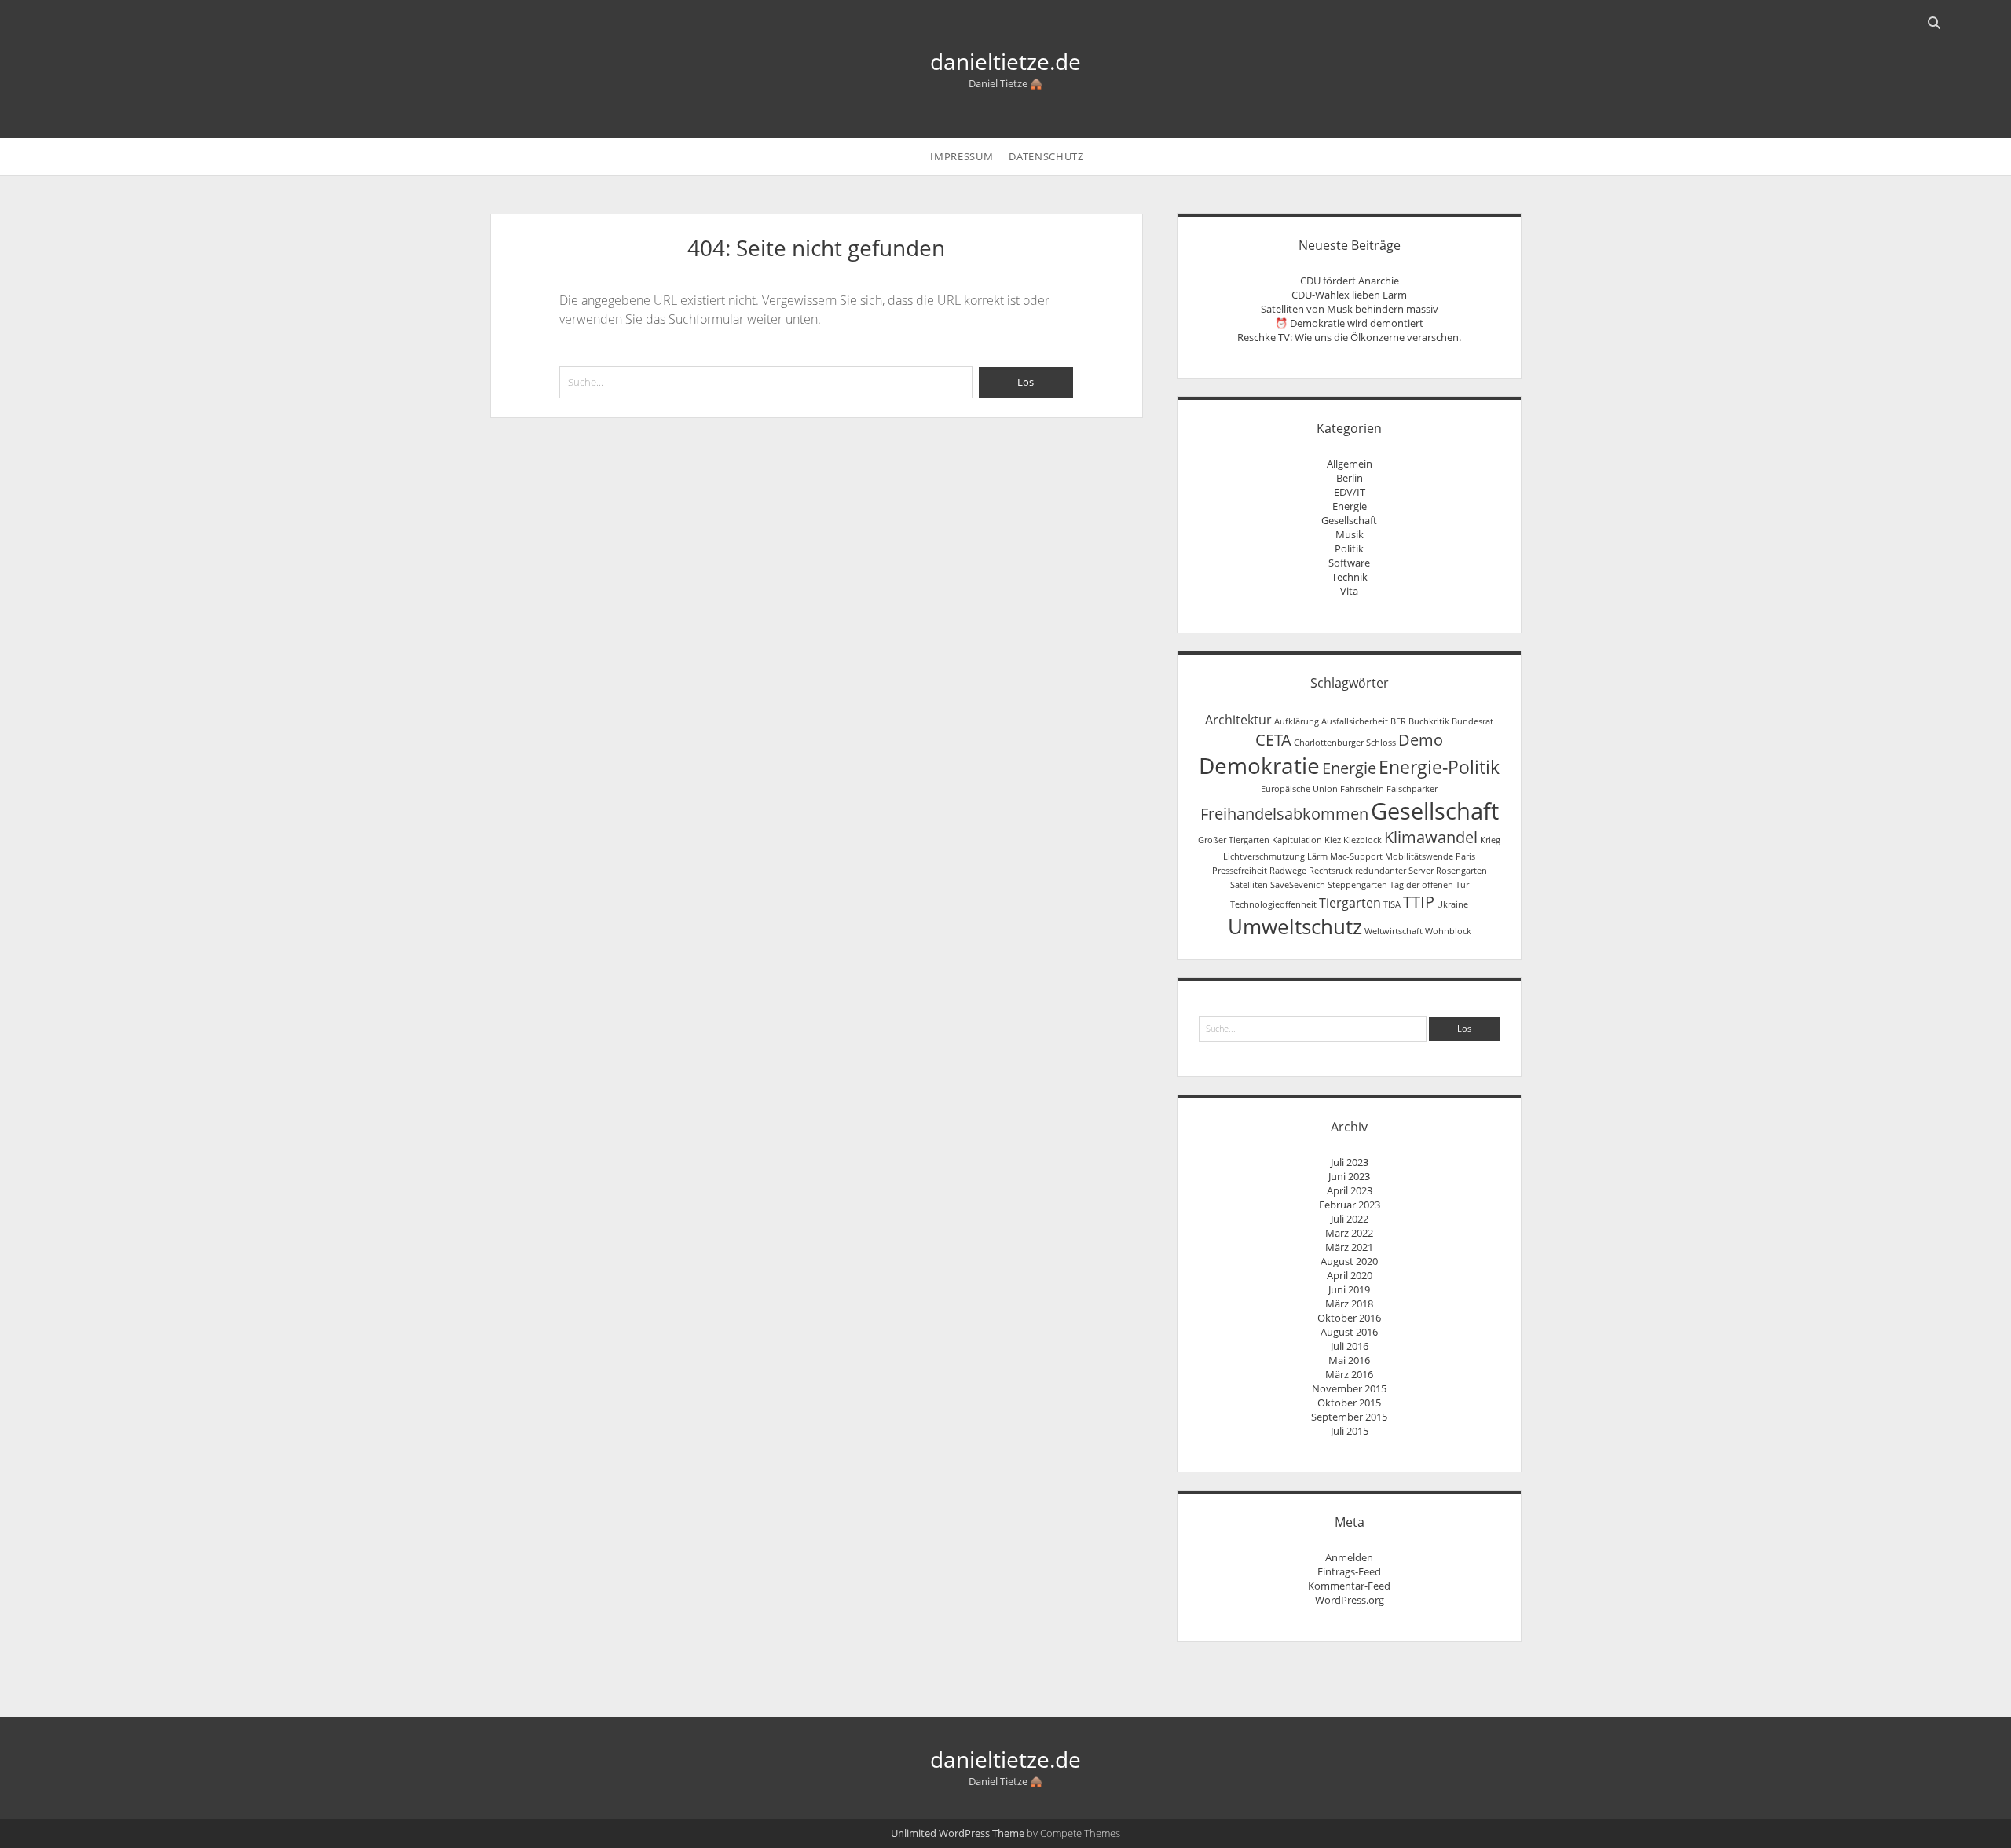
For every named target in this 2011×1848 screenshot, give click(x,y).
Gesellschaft (1349, 520)
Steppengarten (1357, 885)
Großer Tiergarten (1234, 840)
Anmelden (1349, 1557)
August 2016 (1349, 1332)
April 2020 (1350, 1275)
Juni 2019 (1349, 1289)
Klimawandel (1431, 837)
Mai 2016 (1349, 1360)
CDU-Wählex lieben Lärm (1349, 295)
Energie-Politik (1439, 767)
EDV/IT (1350, 492)
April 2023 (1350, 1190)
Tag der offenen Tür (1429, 885)
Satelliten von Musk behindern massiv (1350, 309)
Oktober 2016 (1349, 1318)
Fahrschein (1362, 789)
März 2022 (1349, 1233)
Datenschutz (1046, 156)
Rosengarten (1462, 871)
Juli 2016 (1350, 1346)
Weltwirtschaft (1394, 931)
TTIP (1419, 902)
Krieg (1490, 840)
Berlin (1350, 478)
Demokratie (1259, 765)
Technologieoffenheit (1273, 904)
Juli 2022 (1350, 1219)
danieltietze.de (1005, 61)
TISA (1392, 904)
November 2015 (1349, 1388)
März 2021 (1349, 1247)
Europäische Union (1299, 789)
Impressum (962, 156)
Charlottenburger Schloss (1345, 742)
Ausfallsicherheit (1355, 721)
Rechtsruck (1331, 871)
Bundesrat (1473, 721)
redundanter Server (1394, 871)
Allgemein (1350, 464)
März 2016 (1349, 1374)
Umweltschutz (1295, 927)
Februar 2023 (1350, 1204)
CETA (1273, 740)
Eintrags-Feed (1349, 1571)
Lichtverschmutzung (1264, 856)
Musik (1350, 534)
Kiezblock (1363, 840)
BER (1398, 721)
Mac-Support (1356, 856)
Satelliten (1249, 885)
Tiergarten (1350, 903)
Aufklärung (1297, 721)
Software (1349, 563)
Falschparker (1412, 789)
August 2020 (1349, 1261)
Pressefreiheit (1240, 871)
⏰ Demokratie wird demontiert (1349, 323)
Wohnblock (1448, 931)
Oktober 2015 (1349, 1402)
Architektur (1238, 720)
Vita (1349, 591)
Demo (1421, 740)
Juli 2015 (1350, 1431)
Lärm (1317, 856)
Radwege (1288, 871)
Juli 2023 (1350, 1162)
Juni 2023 (1349, 1176)
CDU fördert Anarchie (1350, 280)
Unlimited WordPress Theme (958, 1833)
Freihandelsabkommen (1284, 814)
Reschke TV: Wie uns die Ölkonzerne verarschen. (1349, 337)
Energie (1350, 506)
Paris (1465, 856)
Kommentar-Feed (1349, 1586)
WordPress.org (1350, 1600)
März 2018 (1349, 1303)
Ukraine (1452, 904)
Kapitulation (1297, 840)
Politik (1349, 548)
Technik (1350, 577)
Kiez (1333, 840)
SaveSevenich (1298, 885)
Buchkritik (1429, 721)
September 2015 (1349, 1417)
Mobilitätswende (1419, 856)
